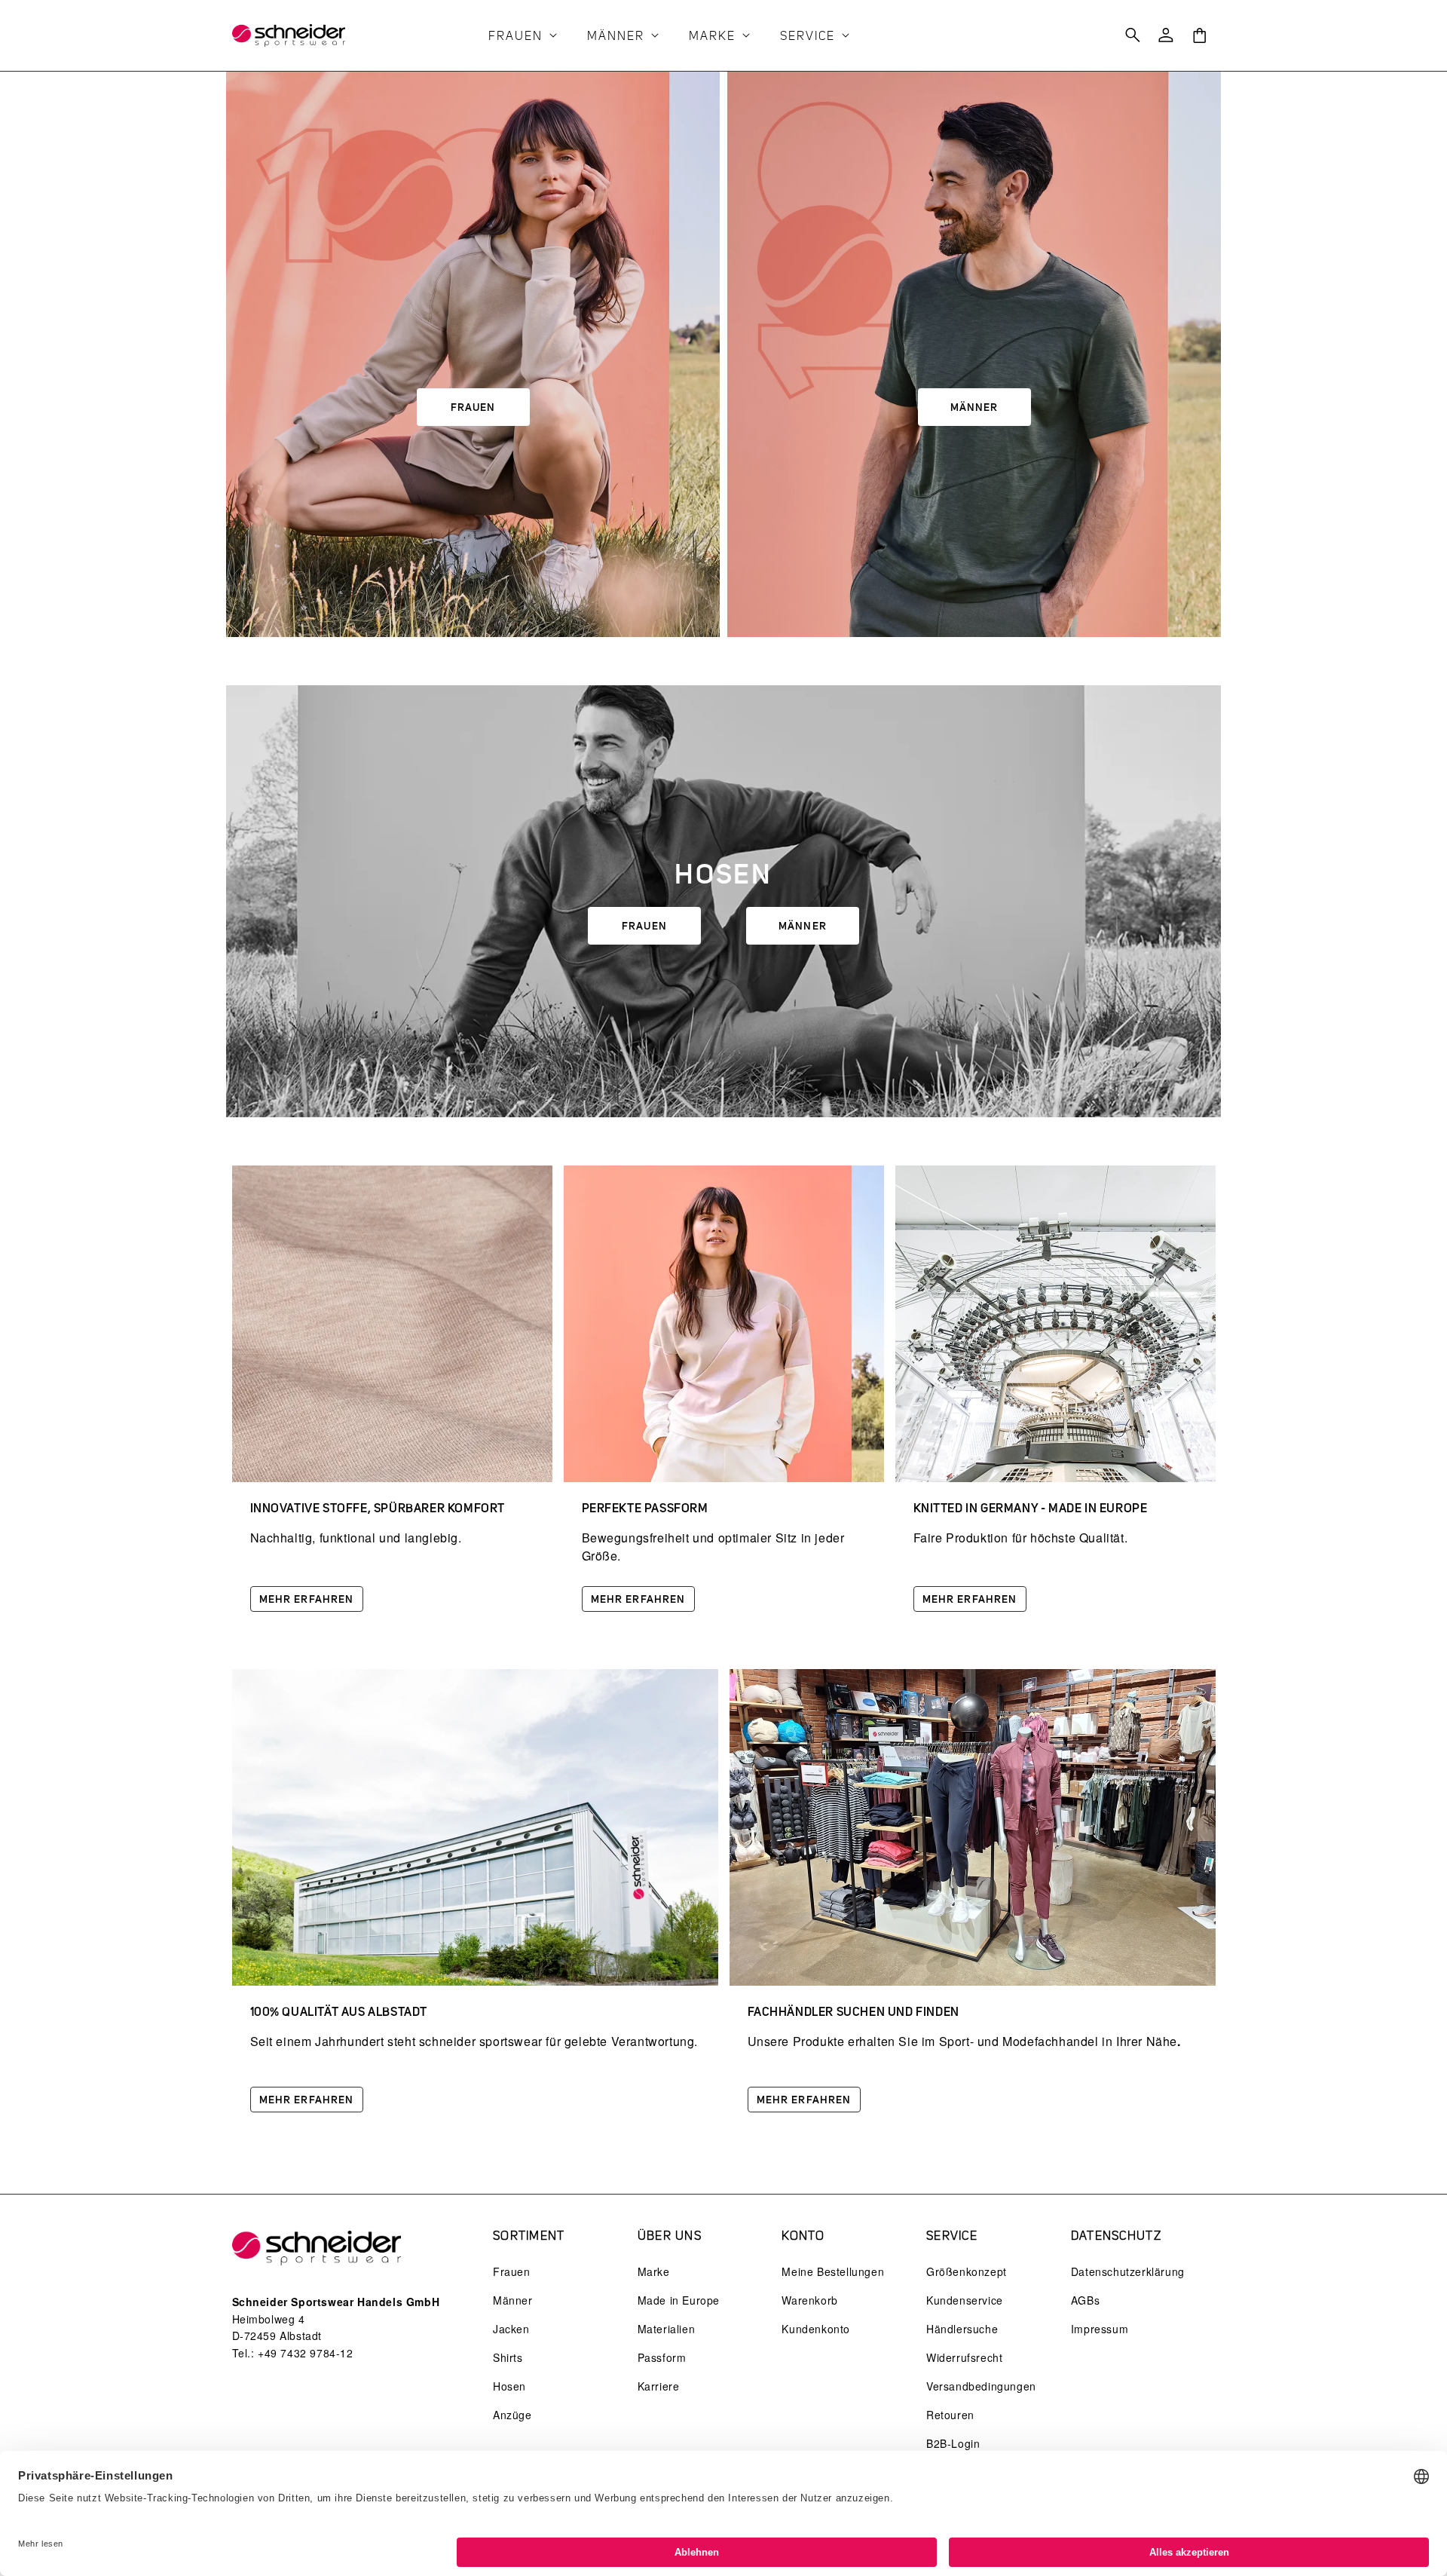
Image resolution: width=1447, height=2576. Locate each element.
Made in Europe (679, 2300)
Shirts (508, 2357)
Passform (662, 2357)
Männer (974, 407)
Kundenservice (965, 2300)
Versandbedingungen (981, 2386)
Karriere (659, 2386)
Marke (654, 2271)
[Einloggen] (1166, 35)
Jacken (511, 2329)
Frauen (473, 407)
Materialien (667, 2329)
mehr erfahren (307, 1599)
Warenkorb (809, 2300)
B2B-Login (953, 2443)
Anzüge (512, 2415)
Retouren (950, 2415)
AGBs (1085, 2300)
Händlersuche (962, 2329)
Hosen (509, 2386)
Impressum (1100, 2329)
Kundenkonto (816, 2329)
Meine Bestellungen (833, 2271)
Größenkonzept (967, 2271)
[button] (526, 37)
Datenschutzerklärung (1128, 2271)
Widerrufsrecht (964, 2357)
